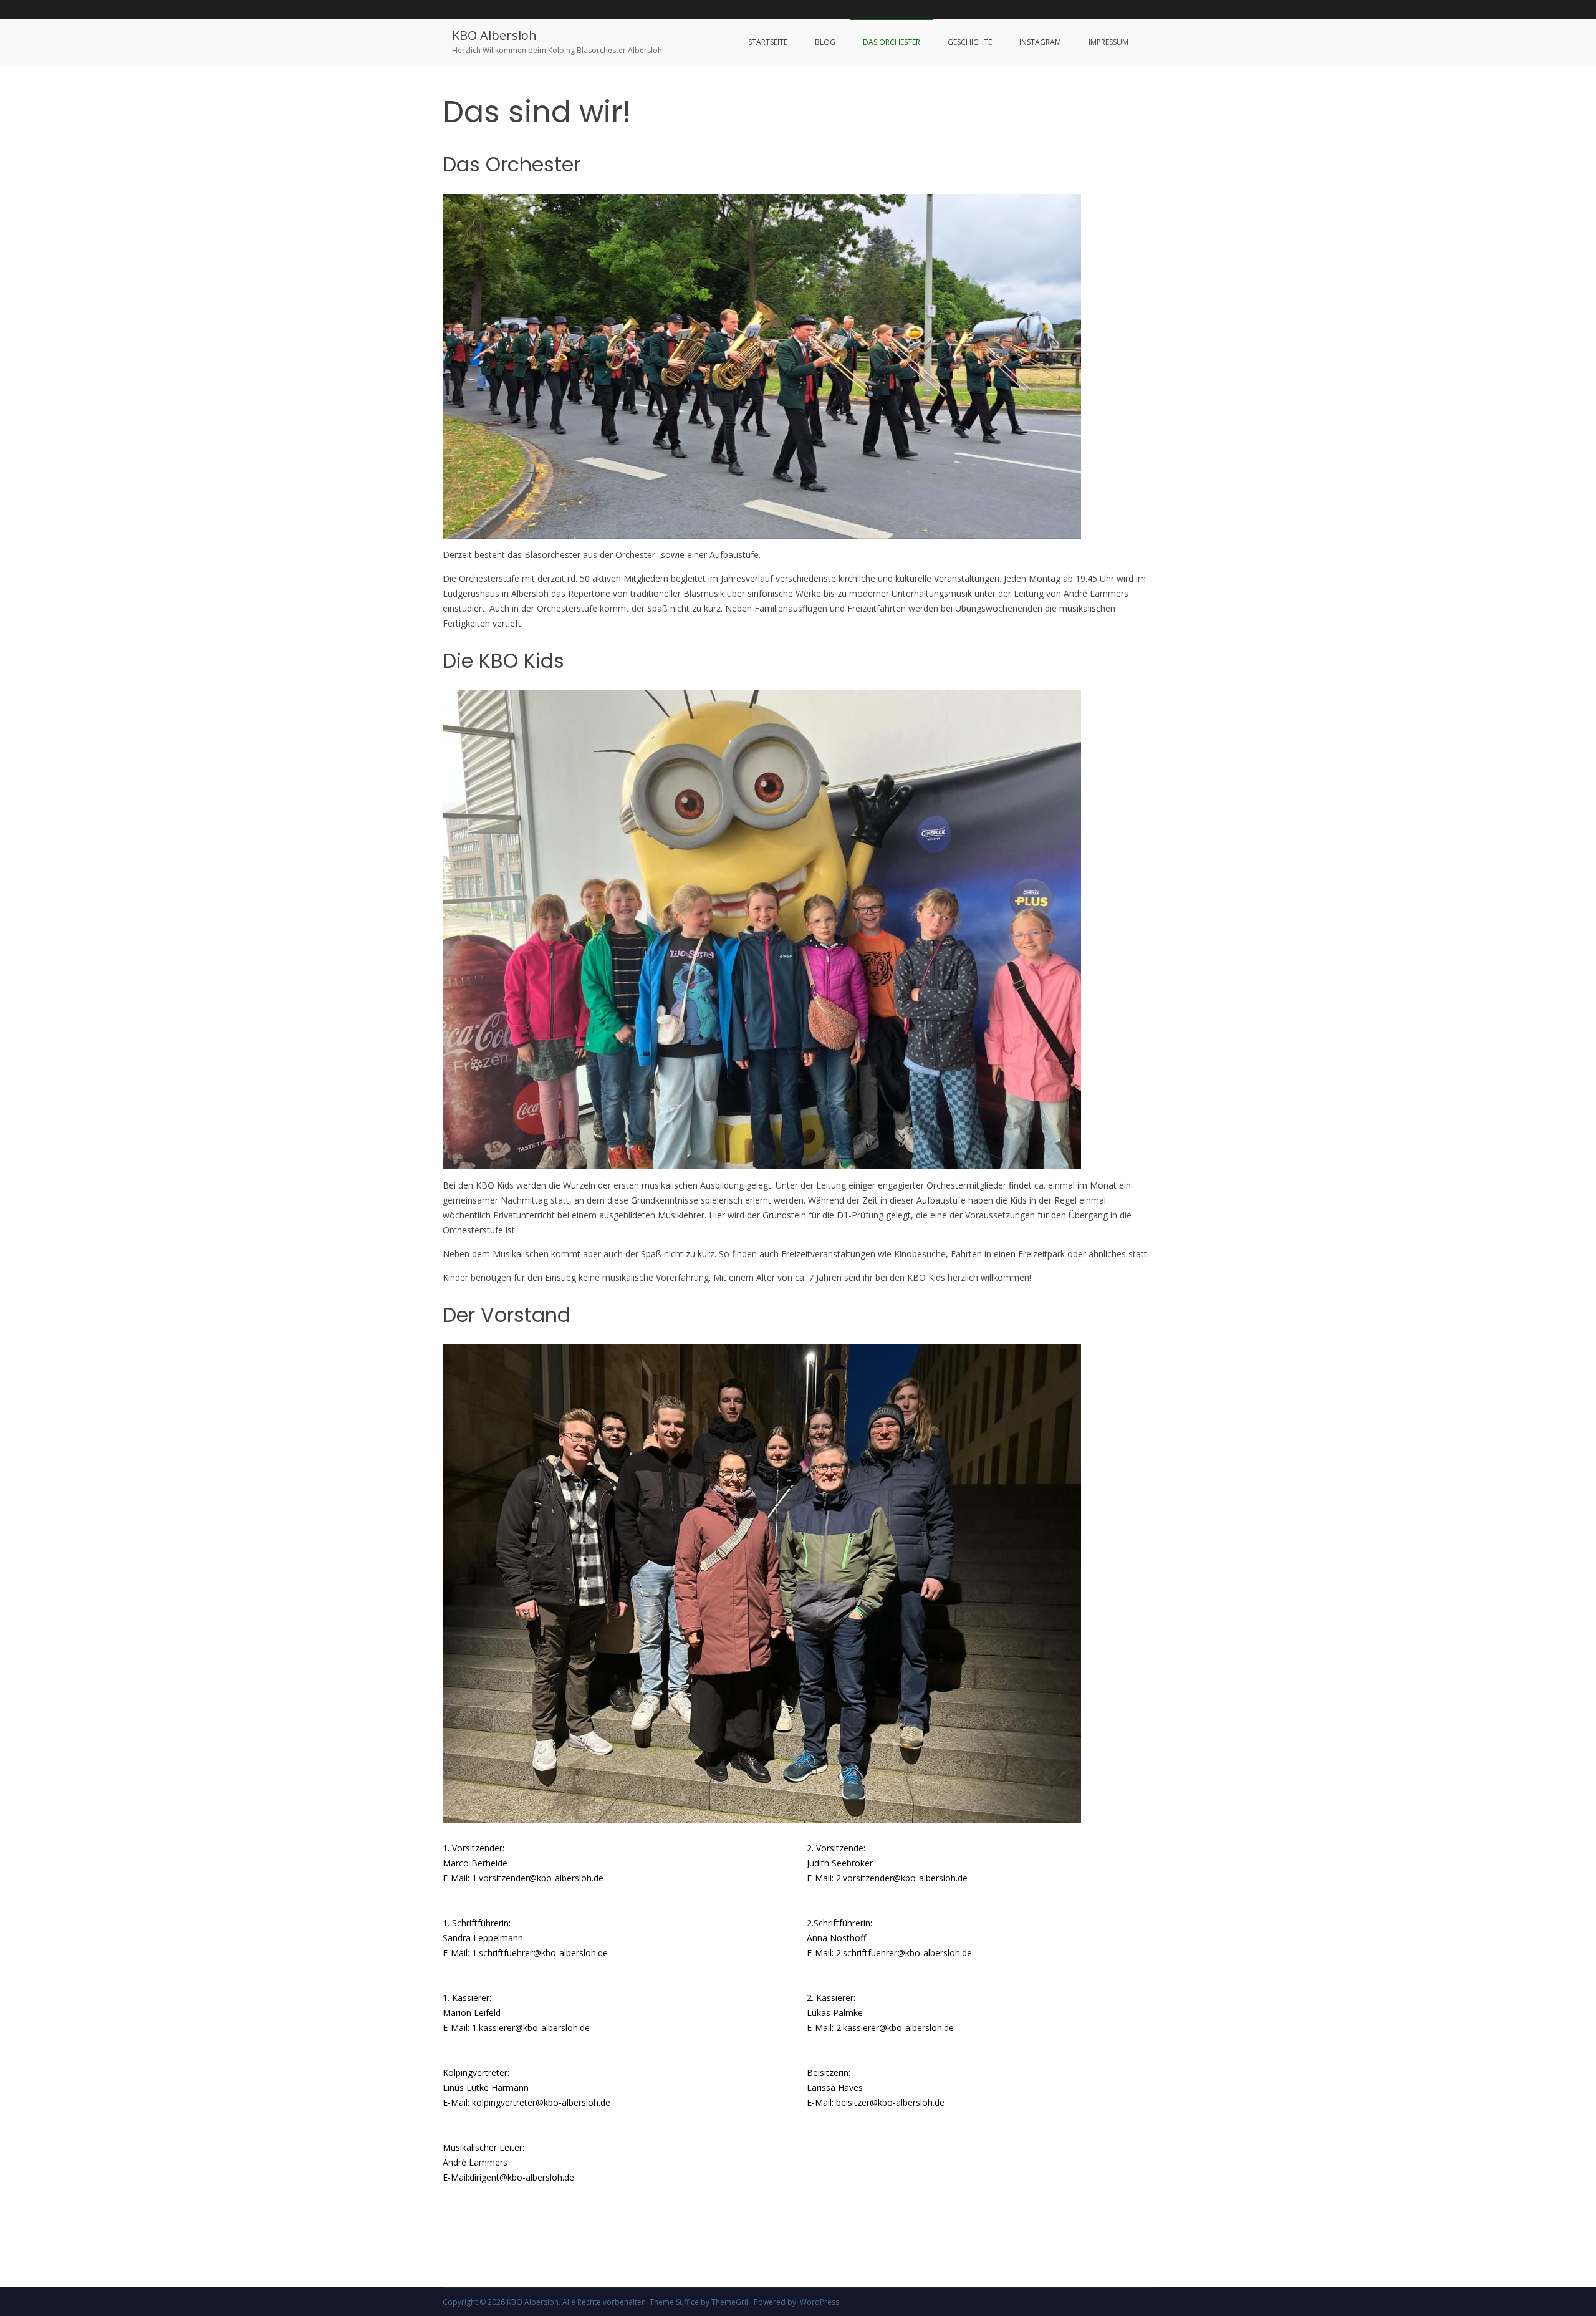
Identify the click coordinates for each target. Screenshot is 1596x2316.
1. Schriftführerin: (477, 1923)
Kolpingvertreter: (476, 2072)
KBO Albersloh (494, 35)
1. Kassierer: (467, 1998)
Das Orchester (892, 42)
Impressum (1108, 42)
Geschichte (970, 42)
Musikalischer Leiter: (483, 2147)
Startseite (768, 42)
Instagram (1040, 42)
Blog (825, 42)
